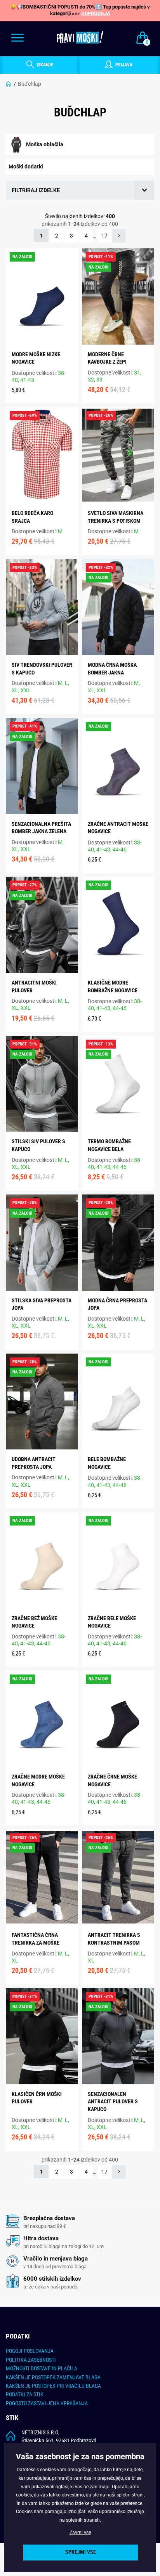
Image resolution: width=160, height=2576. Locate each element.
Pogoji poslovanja (30, 2351)
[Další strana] (119, 236)
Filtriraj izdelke (36, 190)
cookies (24, 2495)
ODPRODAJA (96, 13)
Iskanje (44, 65)
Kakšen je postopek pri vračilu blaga (53, 2386)
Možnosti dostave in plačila (42, 2368)
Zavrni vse (80, 2533)
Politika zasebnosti (31, 2360)
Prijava (123, 65)
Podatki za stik (25, 2394)
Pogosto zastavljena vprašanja (47, 2403)
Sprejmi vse (81, 2552)
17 (104, 236)
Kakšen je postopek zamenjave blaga (53, 2377)
